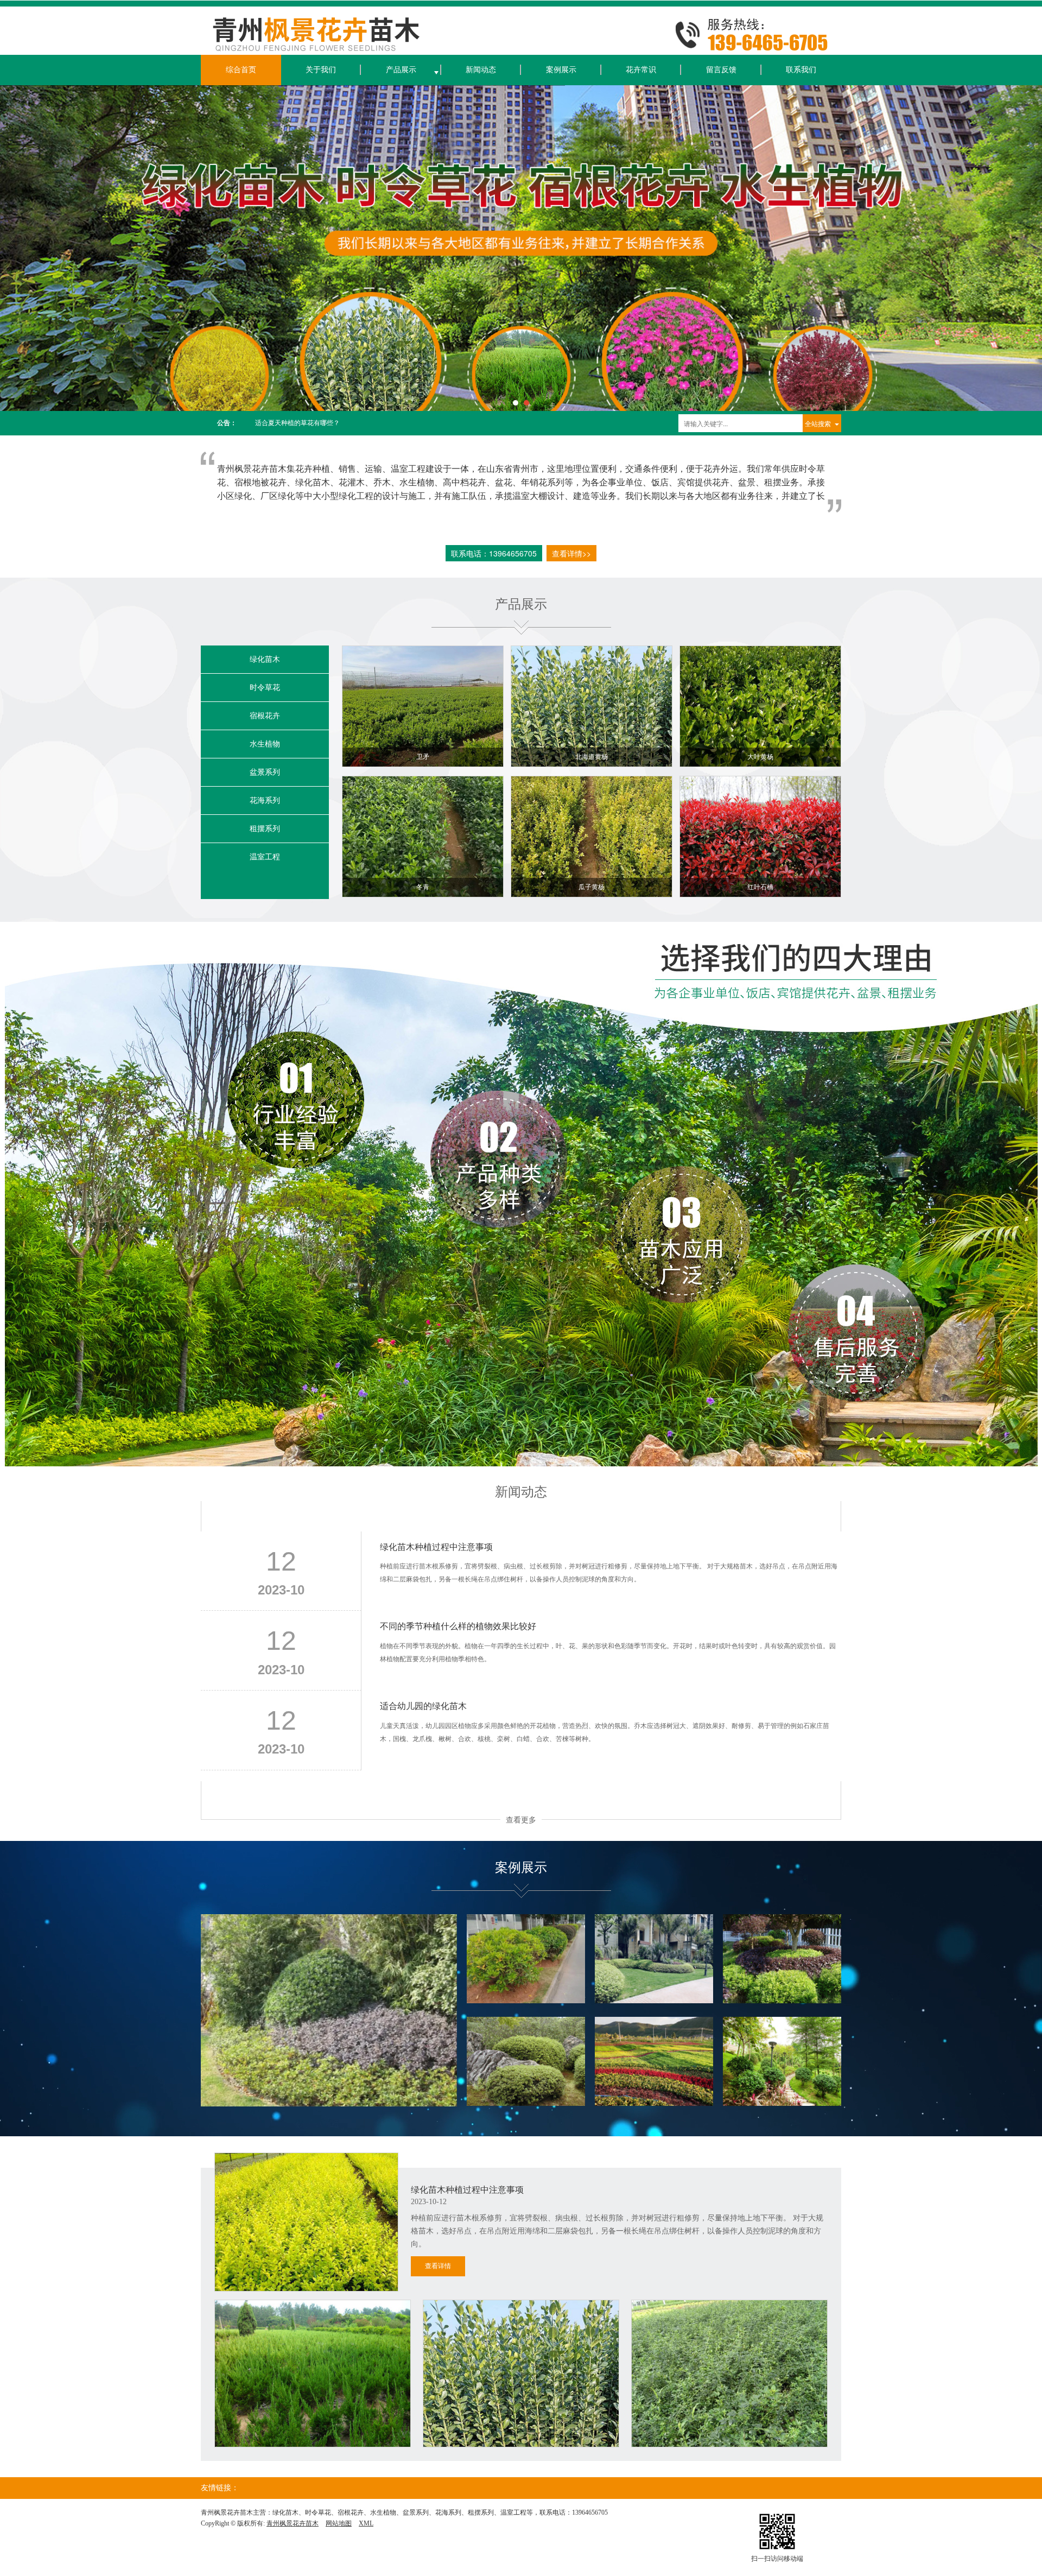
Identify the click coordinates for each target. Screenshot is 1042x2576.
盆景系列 (265, 772)
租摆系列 (265, 829)
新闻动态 (481, 70)
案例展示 (561, 70)
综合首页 (241, 70)
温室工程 (265, 857)
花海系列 (265, 800)
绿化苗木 (265, 659)
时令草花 (265, 688)
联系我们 (801, 70)
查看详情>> (571, 553)
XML (366, 2523)
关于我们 (321, 70)
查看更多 (521, 1819)
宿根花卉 (265, 716)
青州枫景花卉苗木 (293, 2523)
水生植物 (265, 744)
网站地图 (339, 2523)
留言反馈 (721, 70)
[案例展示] (329, 2011)
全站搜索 (818, 423)
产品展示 (401, 70)
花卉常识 (641, 70)
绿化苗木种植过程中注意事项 (297, 423)
